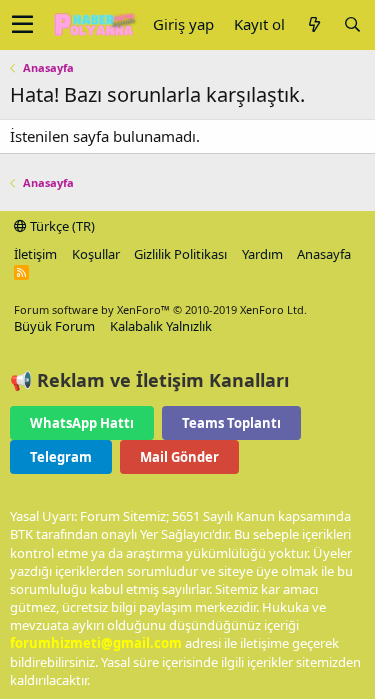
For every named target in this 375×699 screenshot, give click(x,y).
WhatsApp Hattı (82, 423)
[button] (22, 25)
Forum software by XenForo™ (160, 309)
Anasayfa (324, 254)
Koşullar (96, 254)
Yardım (262, 254)
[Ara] (352, 24)
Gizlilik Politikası (180, 254)
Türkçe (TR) (61, 226)
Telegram (61, 457)
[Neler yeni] (314, 24)
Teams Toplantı (231, 423)
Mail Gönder (179, 457)
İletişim (35, 254)
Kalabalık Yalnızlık (161, 326)
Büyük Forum (54, 326)
